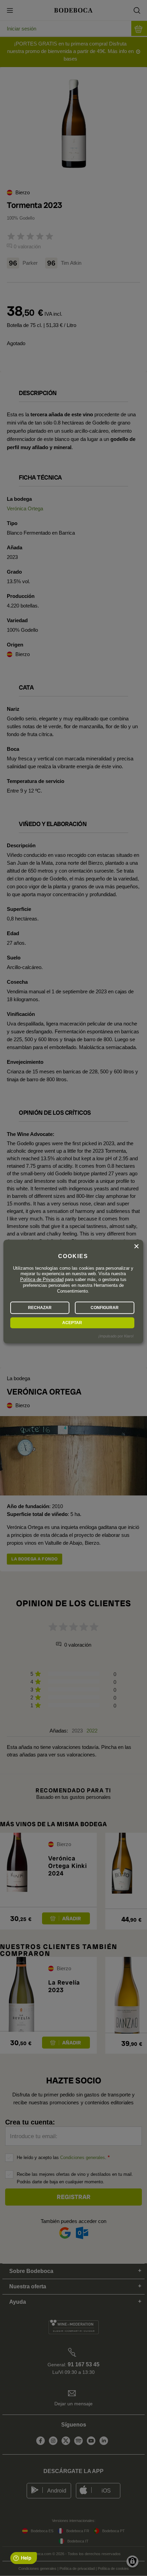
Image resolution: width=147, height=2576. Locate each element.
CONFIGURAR (105, 1308)
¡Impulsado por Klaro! (116, 1336)
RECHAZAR (40, 1308)
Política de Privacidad (42, 1280)
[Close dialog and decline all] (136, 1246)
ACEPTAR (72, 1323)
